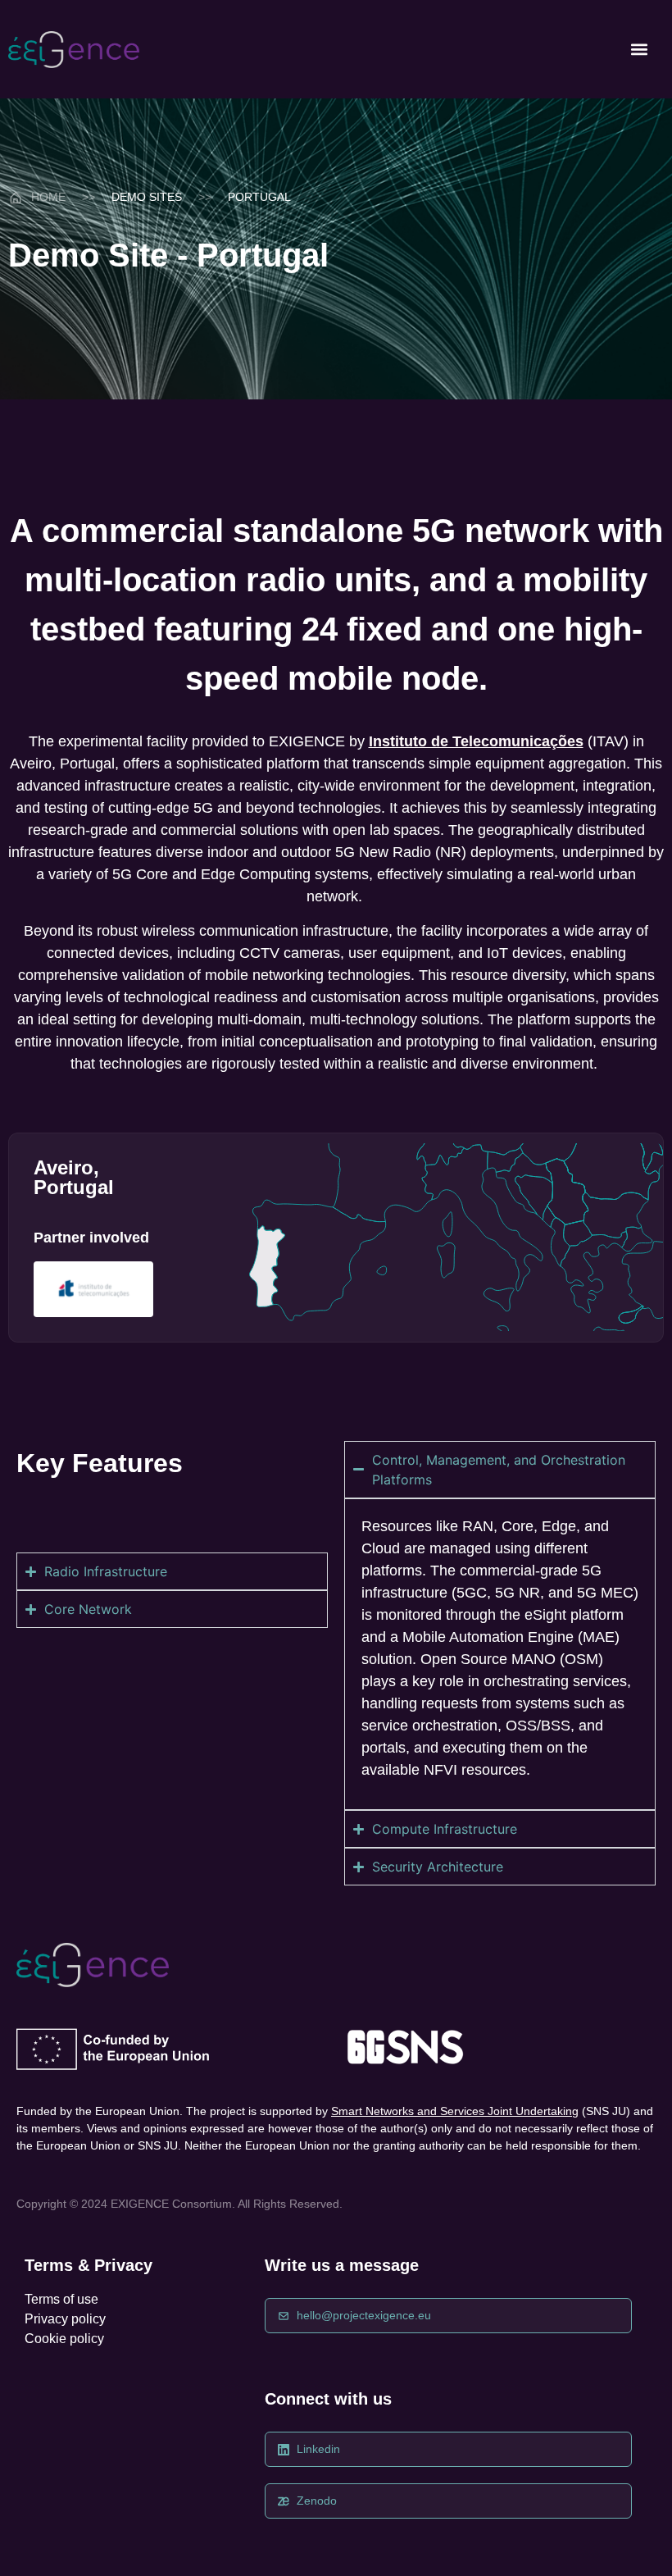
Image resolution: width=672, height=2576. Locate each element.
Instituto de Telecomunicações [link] (476, 741)
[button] (639, 50)
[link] (74, 50)
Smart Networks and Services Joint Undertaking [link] (455, 2111)
